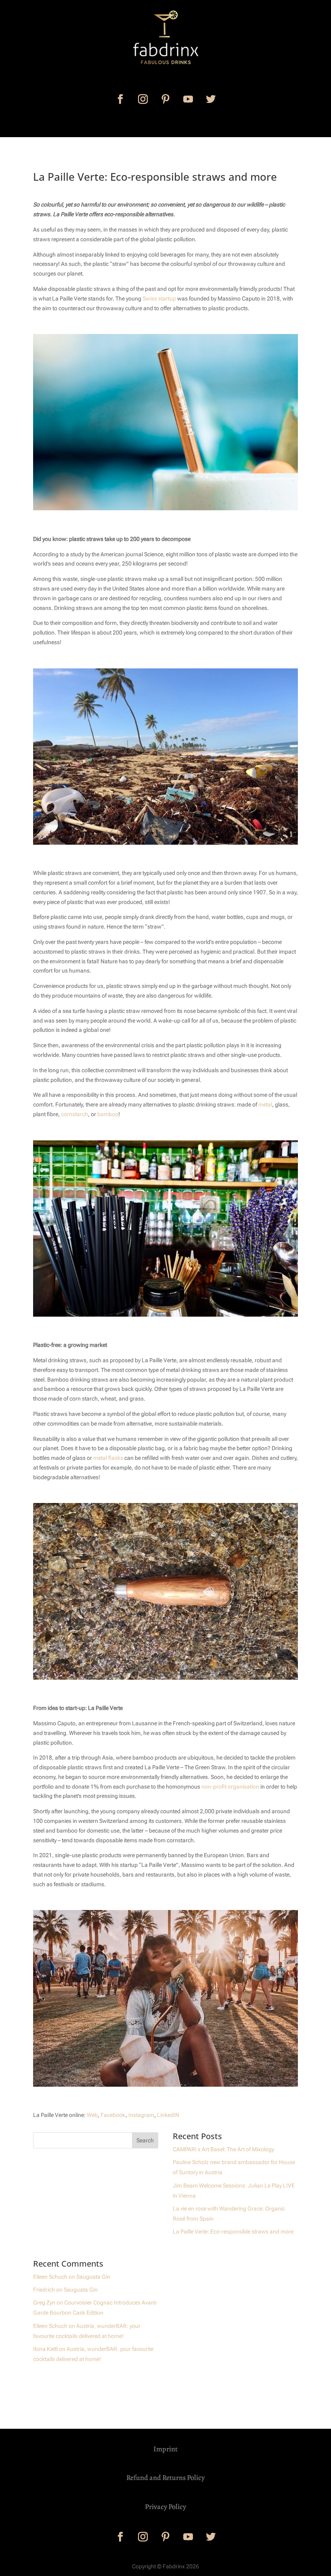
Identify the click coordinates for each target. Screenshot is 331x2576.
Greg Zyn (44, 2303)
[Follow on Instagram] (143, 99)
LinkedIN (168, 2115)
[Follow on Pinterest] (165, 99)
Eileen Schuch (50, 2277)
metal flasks (108, 1458)
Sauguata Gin (93, 2277)
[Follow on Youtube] (188, 99)
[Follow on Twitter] (211, 99)
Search (145, 2140)
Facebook (113, 2115)
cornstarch (74, 1114)
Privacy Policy (165, 2507)
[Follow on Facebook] (120, 99)
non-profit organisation (230, 1787)
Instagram (141, 2115)
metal (265, 1104)
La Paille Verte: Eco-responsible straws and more (233, 2232)
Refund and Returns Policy (165, 2478)
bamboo (108, 1114)
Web (92, 2115)
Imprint (165, 2449)
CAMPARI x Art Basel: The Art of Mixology (223, 2149)
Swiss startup (159, 299)
